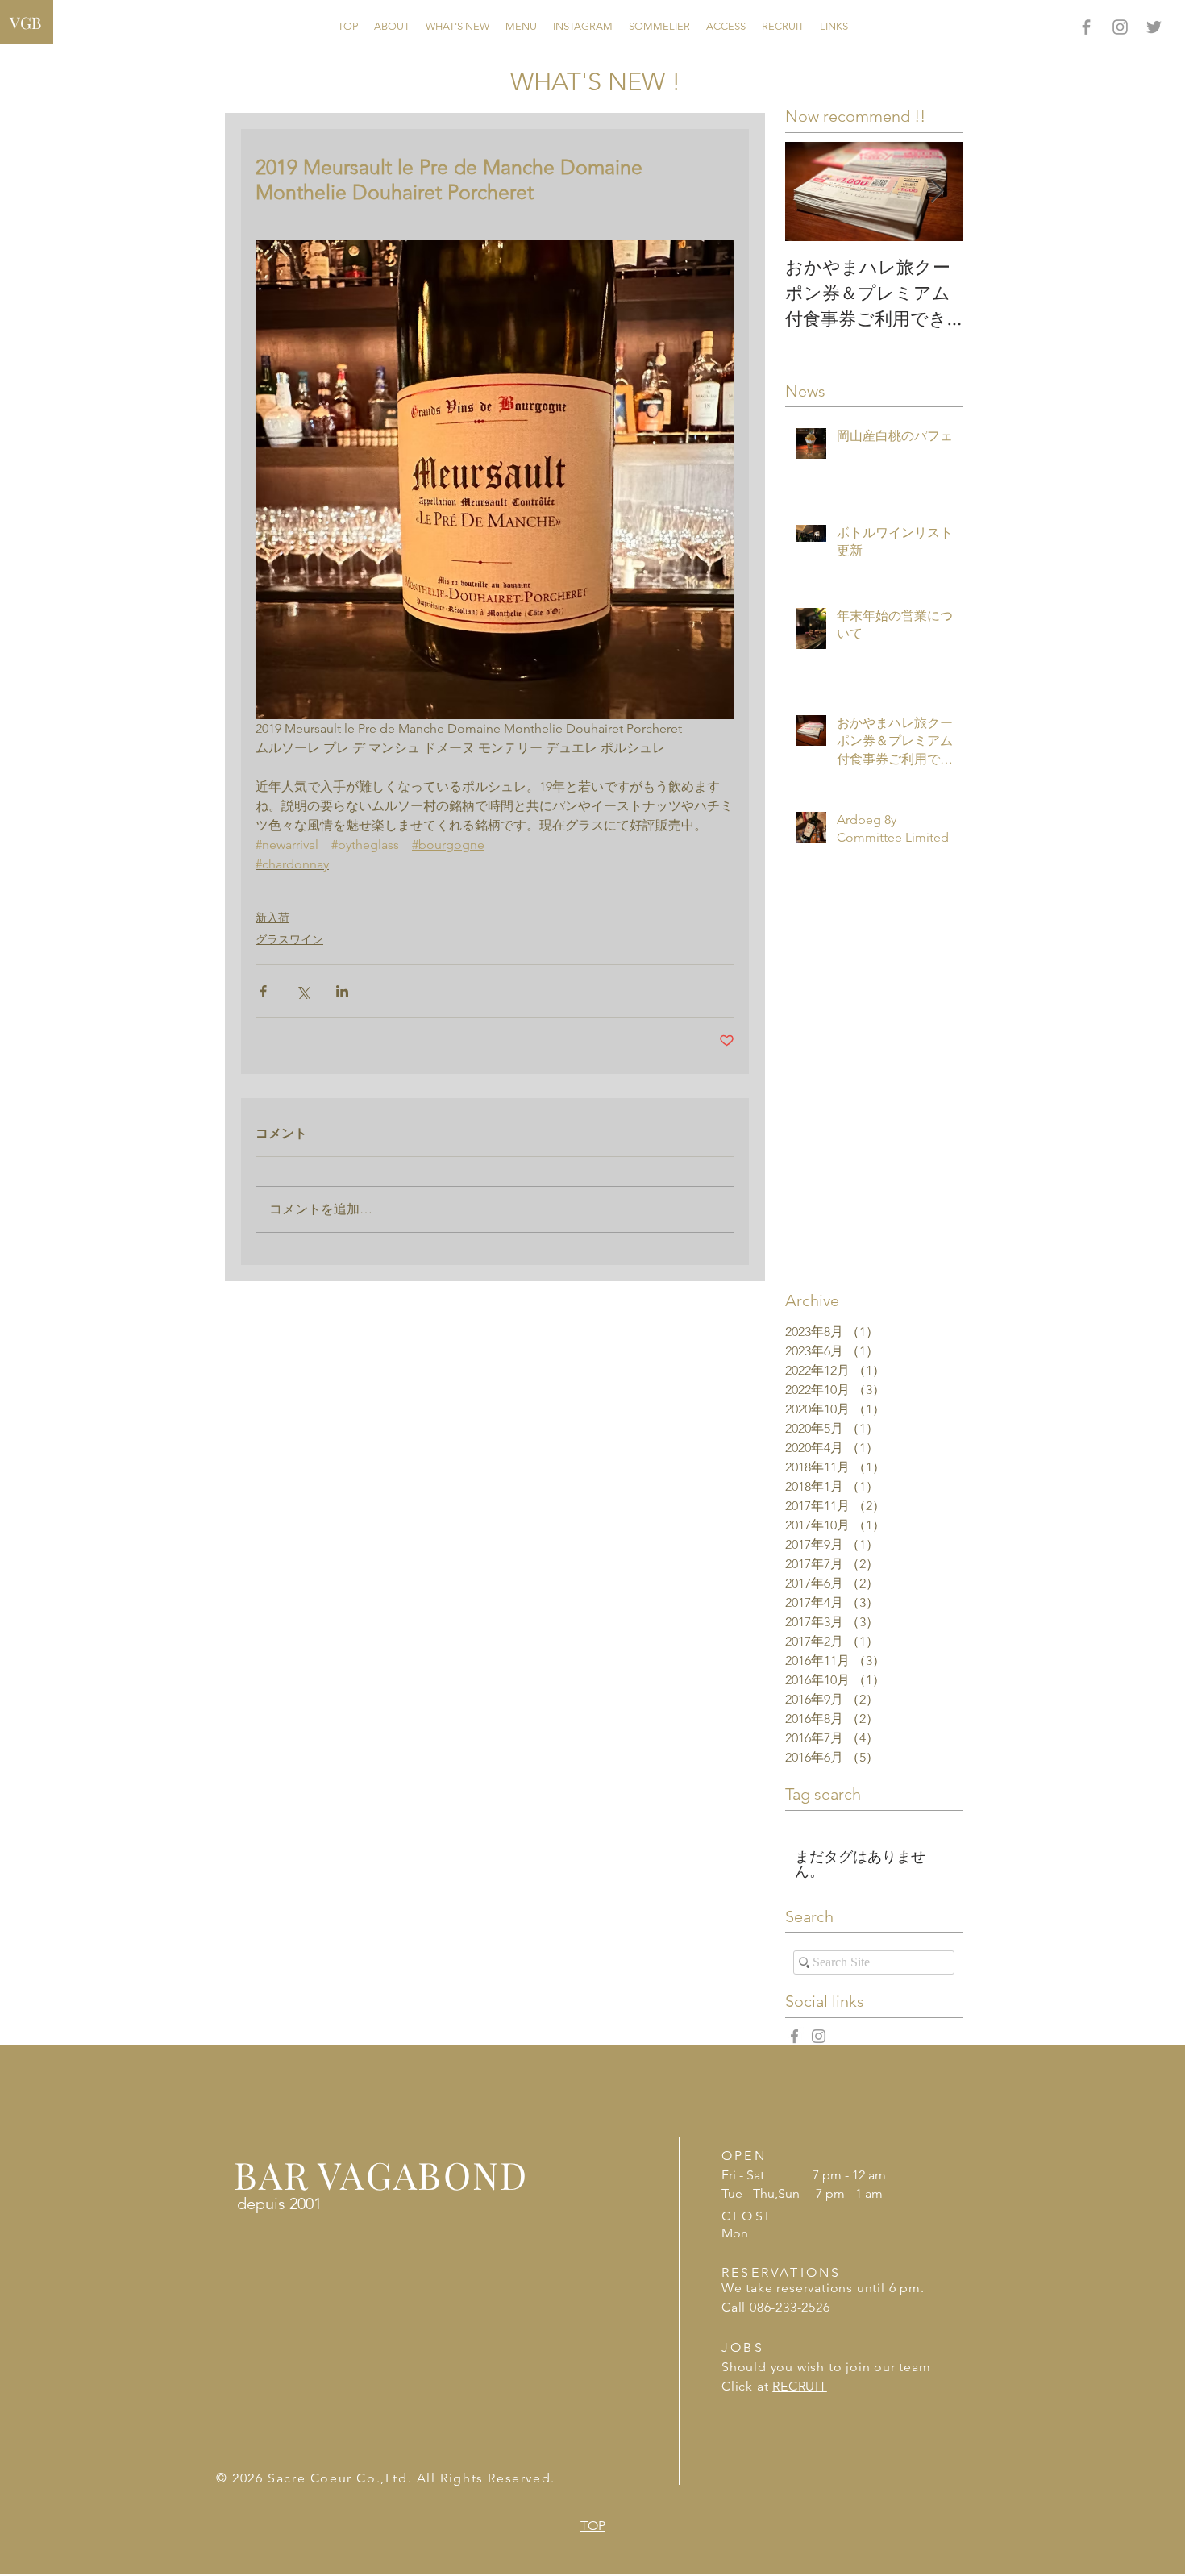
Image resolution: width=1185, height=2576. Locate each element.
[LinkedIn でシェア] (342, 991)
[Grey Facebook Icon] (1086, 27)
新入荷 (272, 918)
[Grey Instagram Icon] (1120, 27)
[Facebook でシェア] (263, 991)
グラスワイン (289, 939)
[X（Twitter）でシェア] (303, 991)
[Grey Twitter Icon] (1154, 27)
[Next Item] (937, 191)
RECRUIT (800, 2386)
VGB (25, 22)
